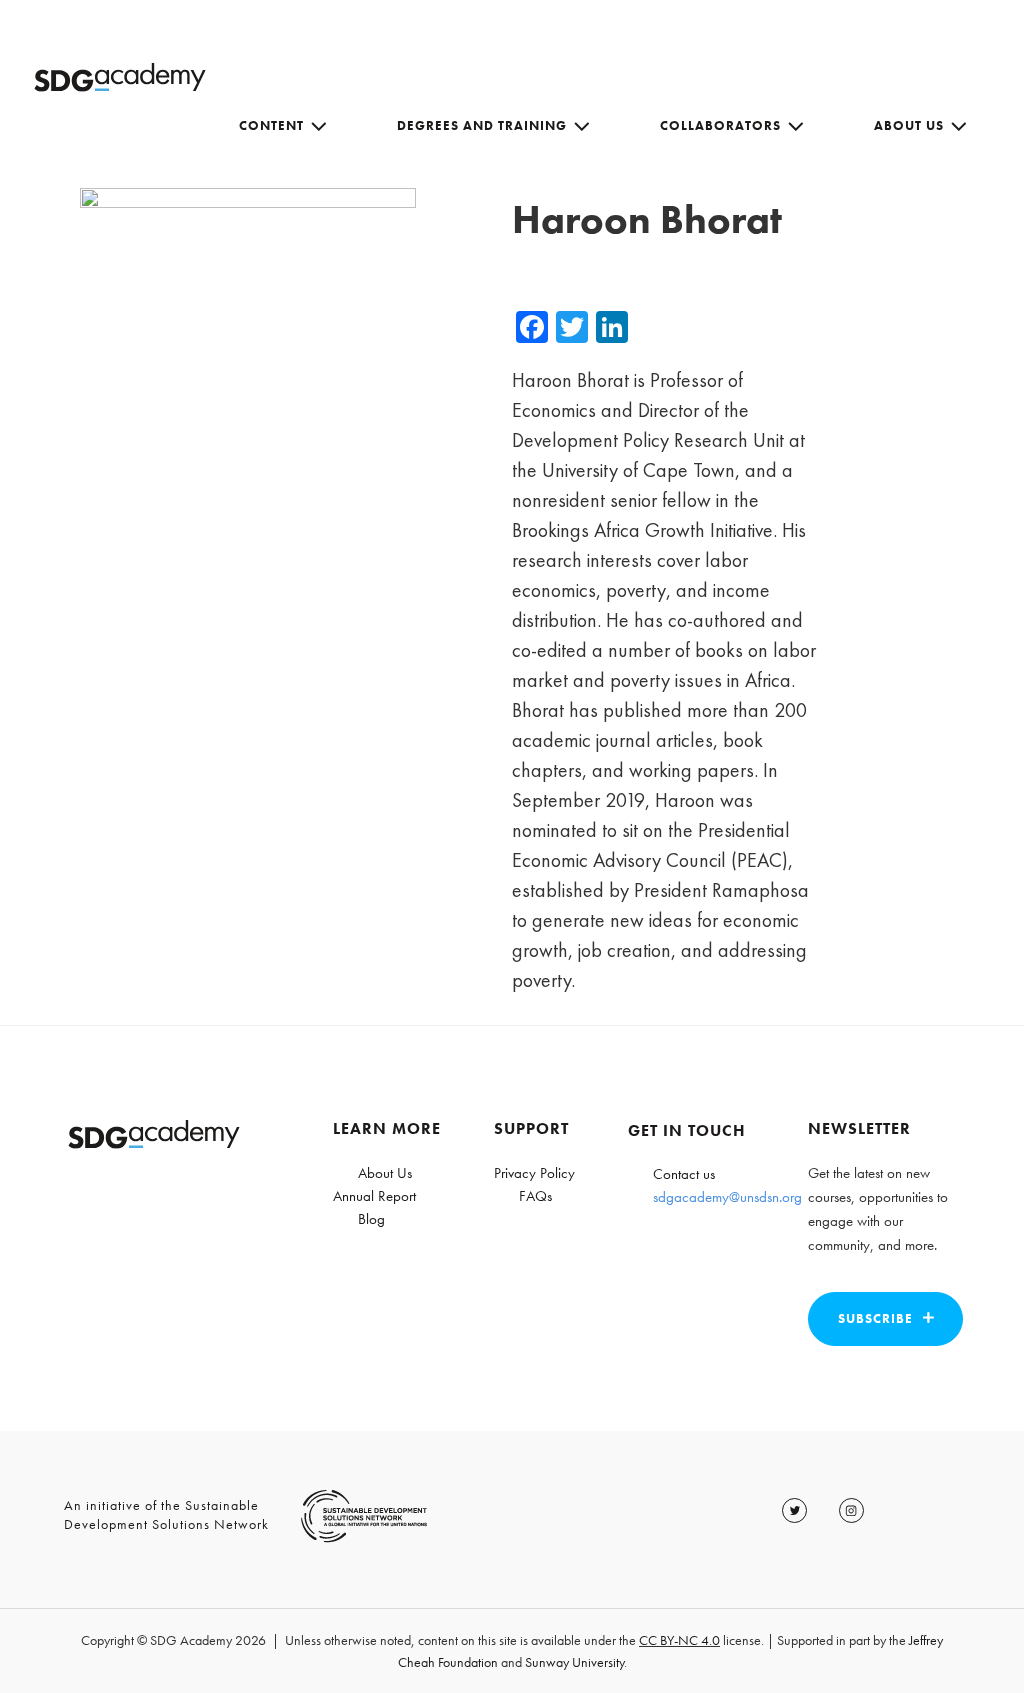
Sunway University (574, 1662)
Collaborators (720, 125)
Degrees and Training (482, 125)
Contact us (684, 1174)
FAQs (535, 1196)
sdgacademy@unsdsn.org (727, 1197)
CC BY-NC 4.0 (679, 1640)
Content (271, 125)
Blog (371, 1219)
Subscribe (875, 1318)
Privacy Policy (534, 1173)
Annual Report (374, 1196)
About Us (909, 125)
